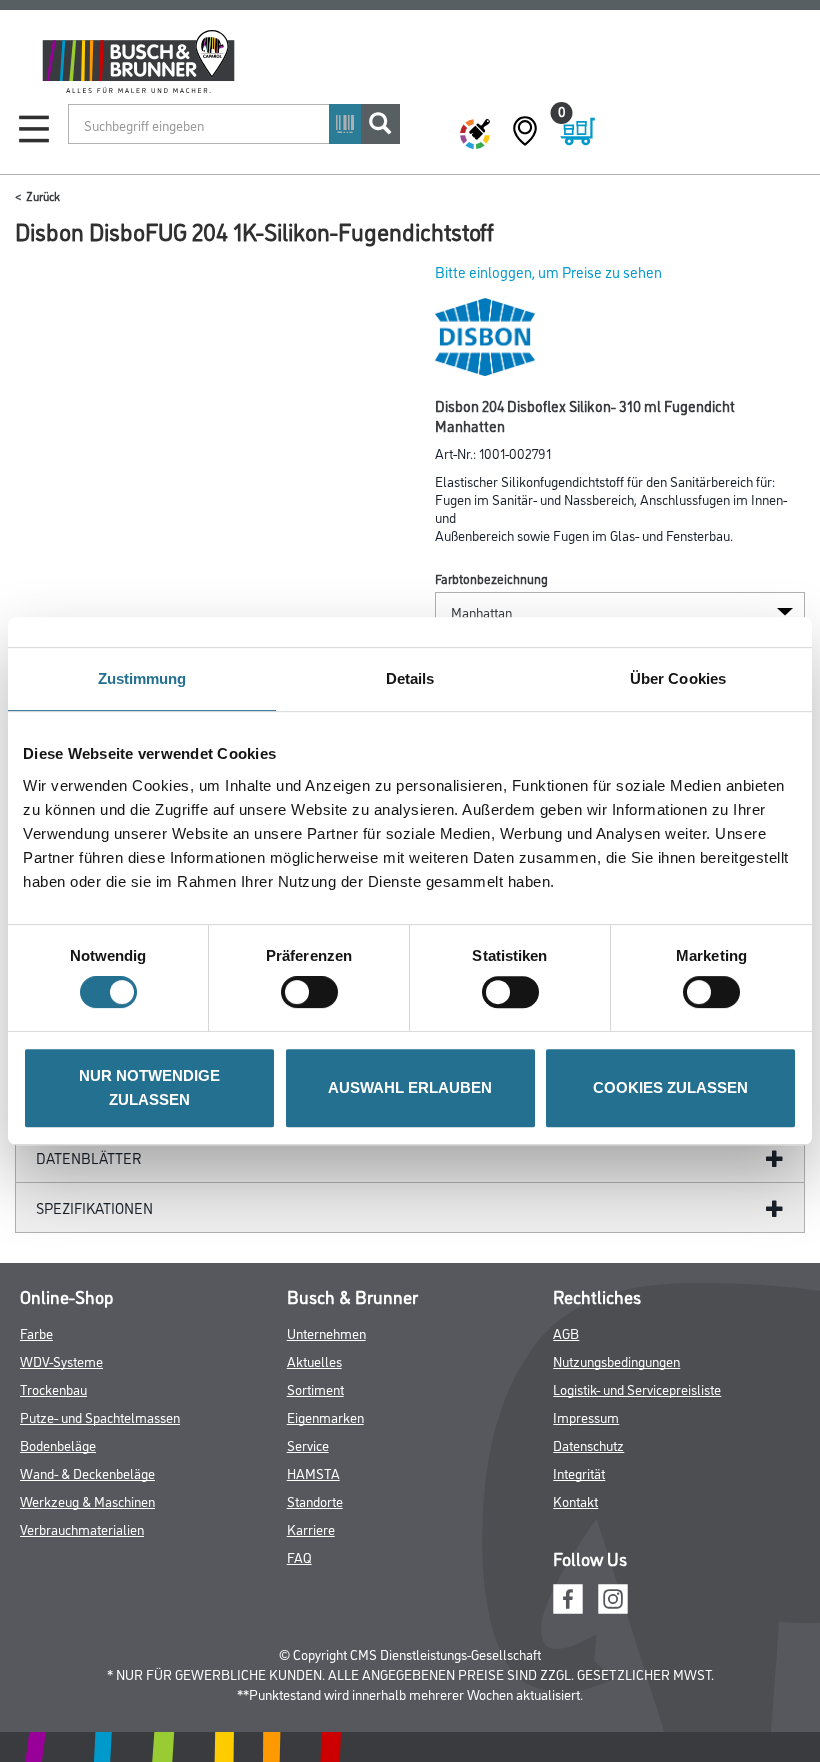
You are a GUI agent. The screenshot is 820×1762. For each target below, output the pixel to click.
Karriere (311, 1528)
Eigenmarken (325, 1416)
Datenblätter (89, 1157)
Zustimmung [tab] (142, 678)
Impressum (586, 1416)
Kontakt (575, 1500)
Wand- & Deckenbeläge (87, 1472)
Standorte (315, 1500)
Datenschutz (588, 1444)
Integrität (579, 1472)
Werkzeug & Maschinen (87, 1500)
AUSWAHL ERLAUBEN (410, 1087)
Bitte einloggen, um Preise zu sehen (548, 271)
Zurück (43, 195)
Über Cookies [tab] (678, 678)
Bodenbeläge (58, 1444)
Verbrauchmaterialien (82, 1528)
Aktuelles (314, 1360)
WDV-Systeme (61, 1360)
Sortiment (315, 1388)
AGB (566, 1332)
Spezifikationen (94, 1207)
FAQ (299, 1556)
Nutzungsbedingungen (616, 1360)
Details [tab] (410, 678)
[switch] (314, 992)
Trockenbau (53, 1388)
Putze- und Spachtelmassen (100, 1416)
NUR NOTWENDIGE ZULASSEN (149, 1087)
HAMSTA (313, 1472)
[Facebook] (568, 1596)
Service (308, 1444)
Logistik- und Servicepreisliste (637, 1388)
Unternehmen (326, 1332)
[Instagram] (613, 1596)
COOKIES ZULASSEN (670, 1087)
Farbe (36, 1332)
